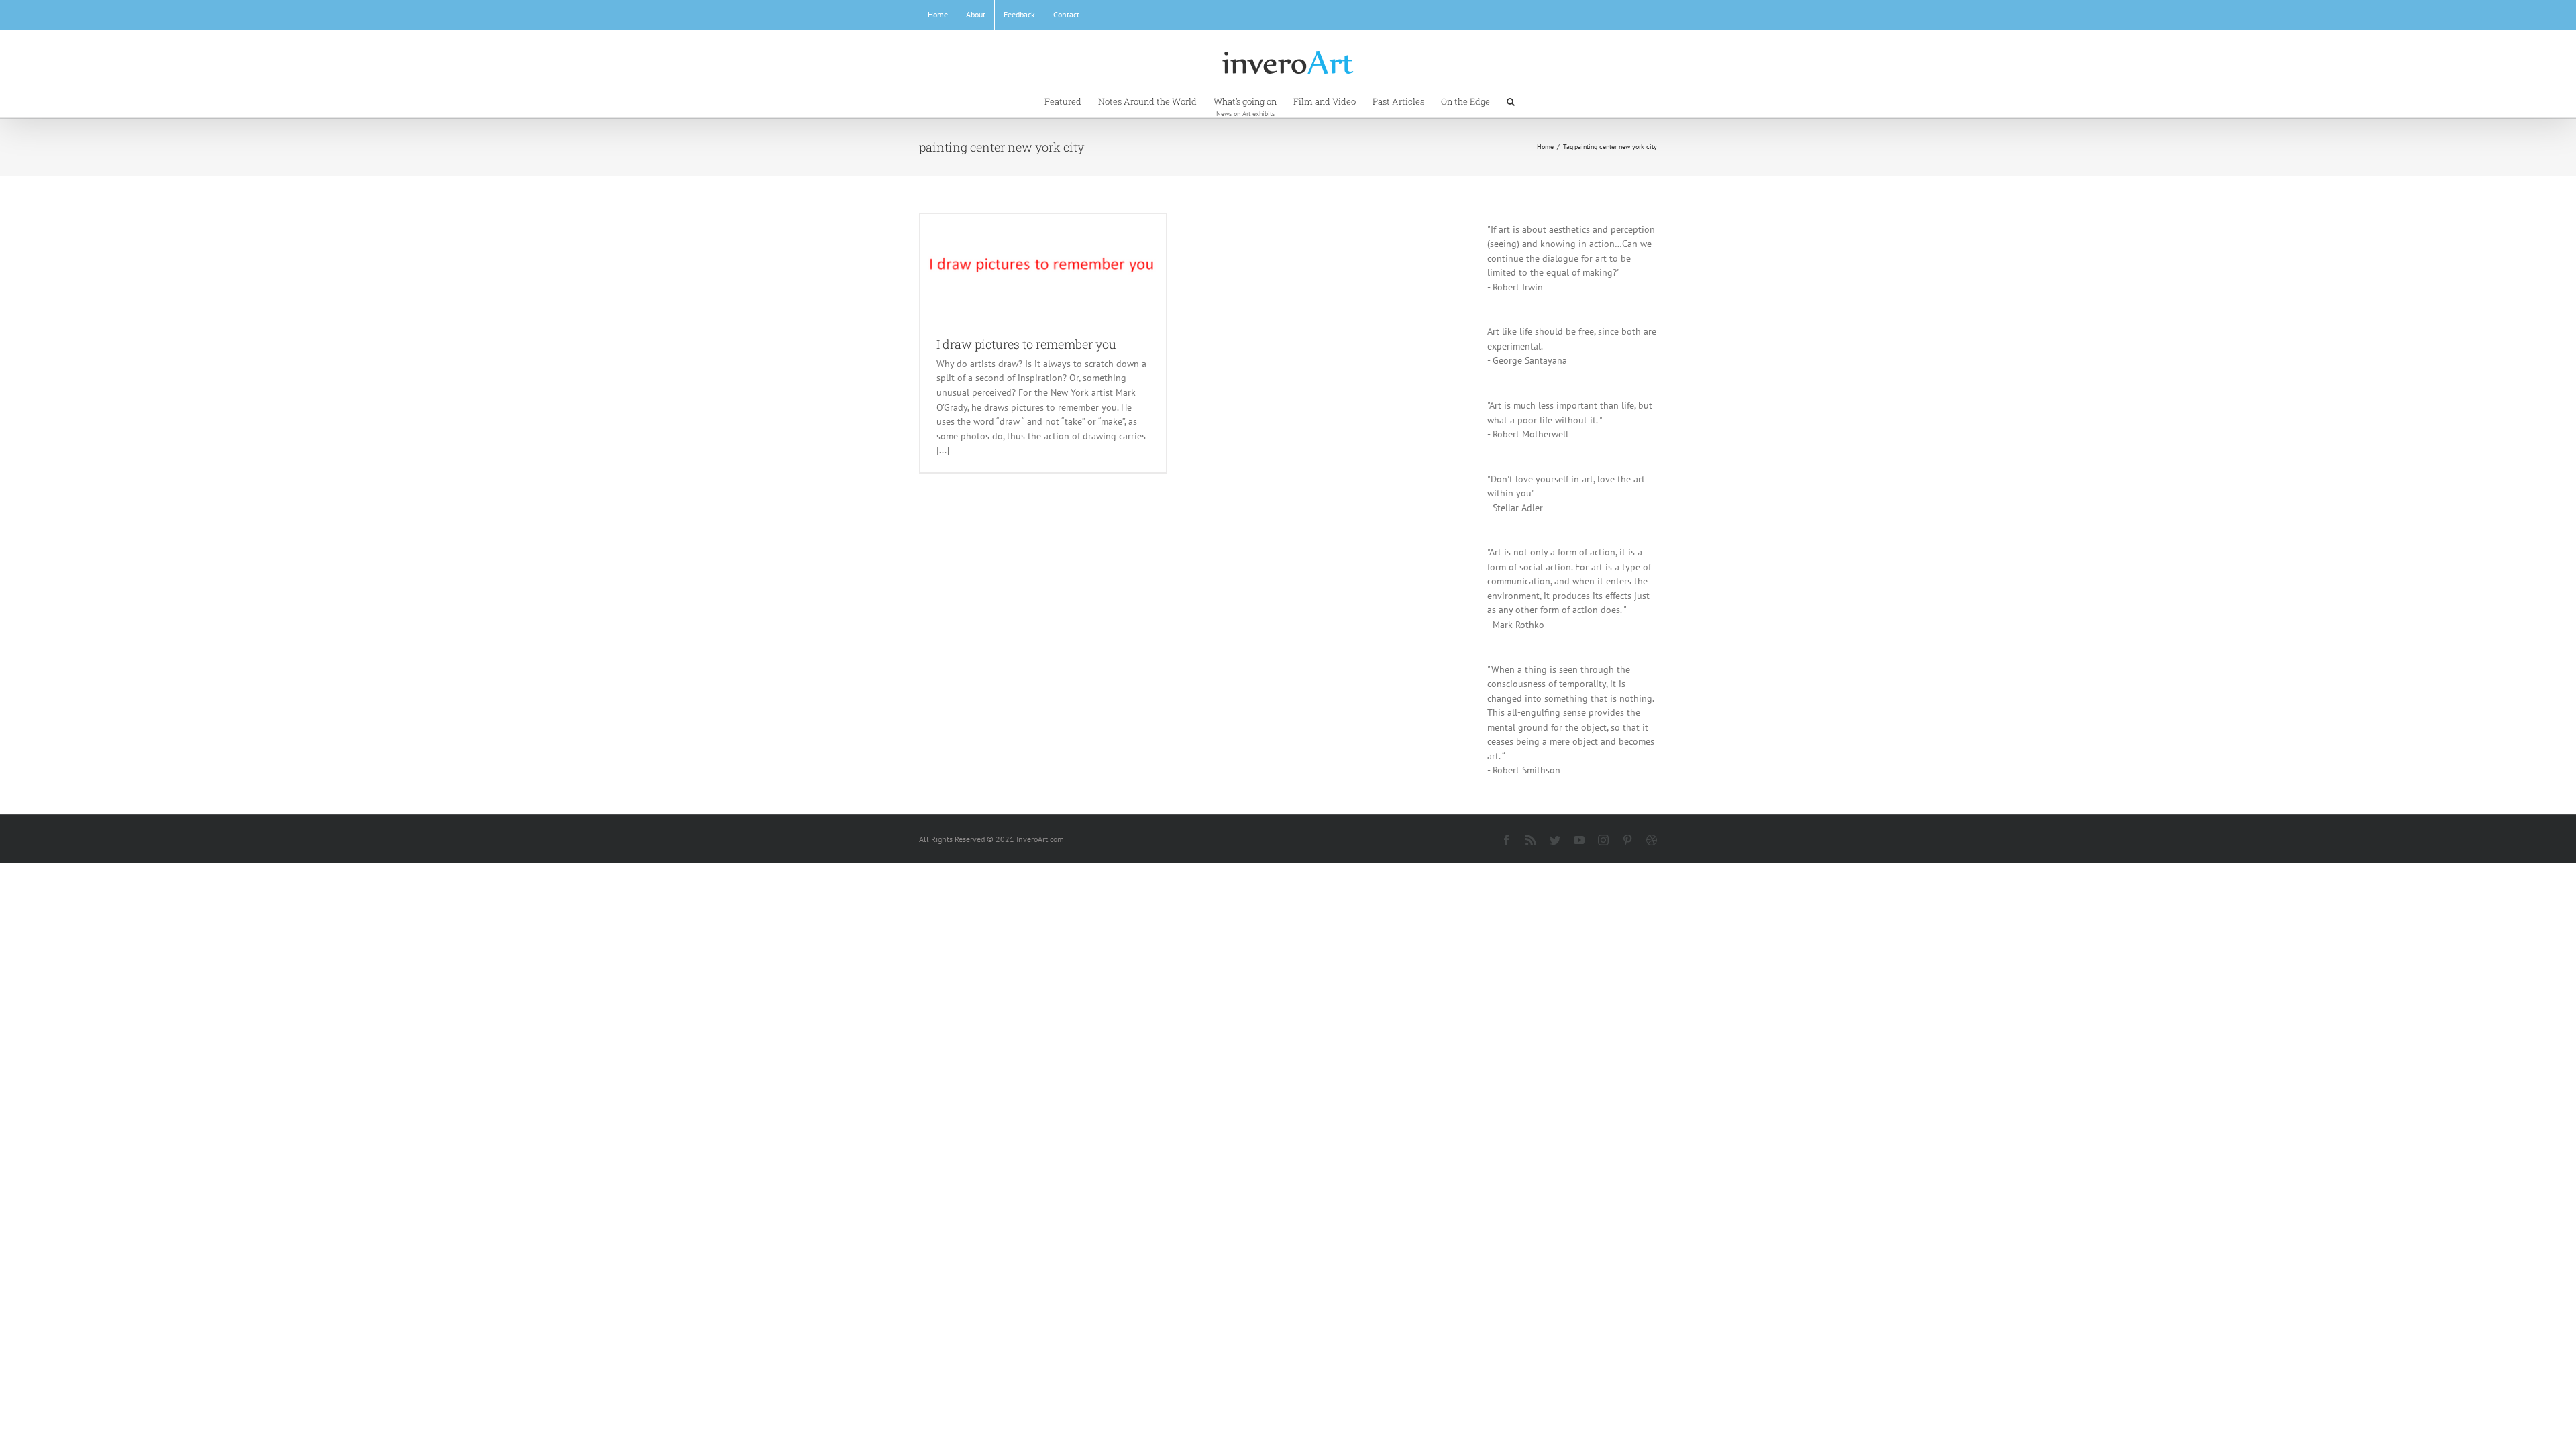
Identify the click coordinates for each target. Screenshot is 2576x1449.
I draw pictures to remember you (1026, 344)
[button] (1511, 101)
